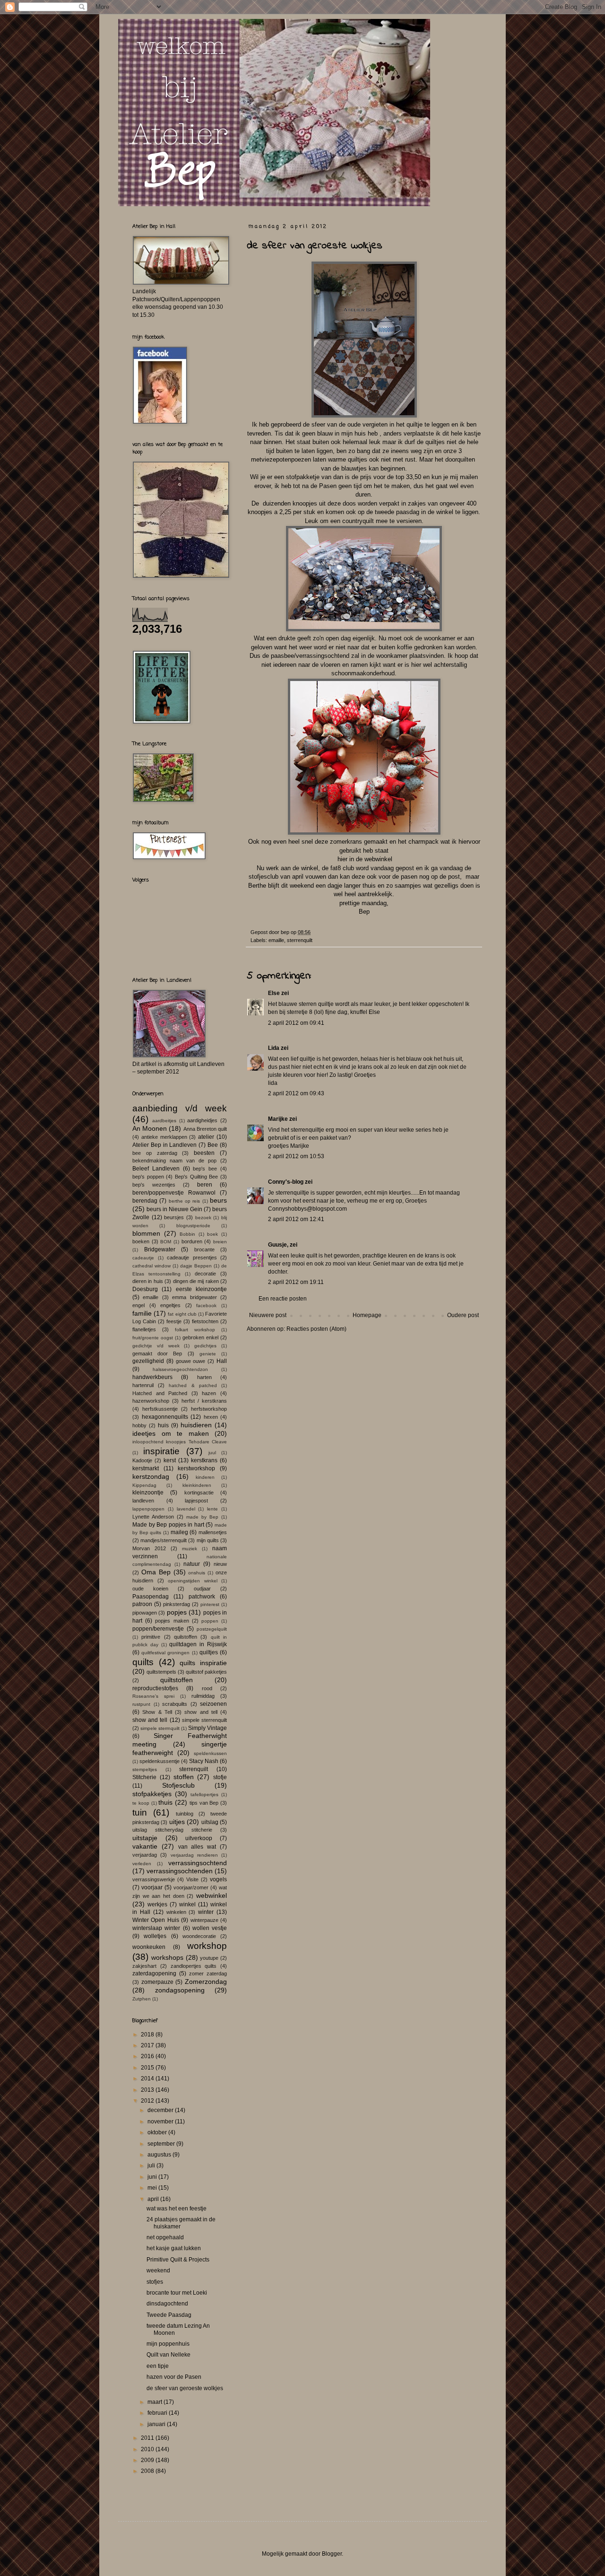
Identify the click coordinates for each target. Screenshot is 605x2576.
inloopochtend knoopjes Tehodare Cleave (180, 1442)
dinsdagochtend (167, 2304)
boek (212, 1234)
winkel (187, 1904)
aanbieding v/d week (180, 1108)
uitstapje (145, 1838)
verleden (142, 1864)
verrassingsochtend (198, 1863)
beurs (218, 1200)
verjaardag (145, 1855)
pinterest (210, 1604)
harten (204, 1377)
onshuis (197, 1573)
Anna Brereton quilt (205, 1129)
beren (205, 1185)
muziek (190, 1549)
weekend (158, 2270)
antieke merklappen (164, 1137)
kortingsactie (199, 1493)
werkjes (157, 1904)
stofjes (155, 2282)
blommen (146, 1233)
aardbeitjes (164, 1121)
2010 (148, 2449)
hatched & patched (193, 1385)
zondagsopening (180, 1990)
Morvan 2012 (149, 1548)
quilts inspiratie (203, 1663)
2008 (148, 2471)
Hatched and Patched (160, 1393)
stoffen (184, 1777)
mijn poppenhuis (168, 2344)
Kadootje (142, 1460)
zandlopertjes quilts (194, 1966)
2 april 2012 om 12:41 (296, 1219)
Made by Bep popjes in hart (168, 1525)
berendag (145, 1201)
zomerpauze (157, 1982)
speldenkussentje (160, 1761)
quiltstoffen (177, 1680)
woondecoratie (199, 1936)
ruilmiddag (203, 1696)
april (154, 2199)
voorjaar (152, 1887)
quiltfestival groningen (165, 1653)
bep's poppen (148, 1177)
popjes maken (172, 1621)
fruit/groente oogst (153, 1338)
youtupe (209, 1958)
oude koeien (150, 1589)
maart (156, 2402)
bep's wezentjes (154, 1185)
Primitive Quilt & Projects (178, 2260)
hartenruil (143, 1385)
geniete (208, 1354)
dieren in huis (148, 1281)
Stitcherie (144, 1777)
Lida (274, 1048)
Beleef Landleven (156, 1169)
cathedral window (151, 1266)
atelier (206, 1137)
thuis (165, 1802)
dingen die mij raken (196, 1281)
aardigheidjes (202, 1120)
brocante (204, 1249)
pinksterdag (177, 1604)
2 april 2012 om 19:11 (296, 1282)
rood (207, 1688)
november (161, 2122)
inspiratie (161, 1451)
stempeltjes (145, 1769)
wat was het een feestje (177, 2209)
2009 (148, 2460)
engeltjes (170, 1305)
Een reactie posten (283, 1299)
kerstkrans (204, 1460)
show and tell (201, 1712)
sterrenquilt (300, 940)
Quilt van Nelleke (169, 2355)
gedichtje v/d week (156, 1346)
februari (158, 2413)
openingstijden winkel (193, 1581)
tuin (140, 1812)
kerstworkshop (196, 1468)
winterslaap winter (156, 1928)
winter (206, 1912)
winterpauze (204, 1920)
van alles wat (197, 1847)
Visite (192, 1879)
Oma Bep (156, 1572)
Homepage (367, 1315)
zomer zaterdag (208, 1973)
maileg (179, 1532)
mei (153, 2188)
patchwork (202, 1597)
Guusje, (278, 1245)
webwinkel (212, 1895)
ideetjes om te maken (171, 1433)
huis (163, 1425)
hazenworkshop (151, 1401)
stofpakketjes (152, 1794)
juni (153, 2177)
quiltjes (209, 1652)
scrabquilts (175, 1704)
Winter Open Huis (156, 1920)
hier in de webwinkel (364, 859)
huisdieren (196, 1425)
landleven (143, 1501)
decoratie (205, 1274)
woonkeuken (149, 1947)
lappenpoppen (148, 1509)
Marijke (278, 1119)
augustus (160, 2155)
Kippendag (144, 1485)
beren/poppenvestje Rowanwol (174, 1193)
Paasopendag (151, 1597)
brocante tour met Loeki (177, 2293)
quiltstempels (161, 1672)
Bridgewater (160, 1249)
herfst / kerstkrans (204, 1401)
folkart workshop (195, 1330)
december (161, 2110)
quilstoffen (186, 1637)
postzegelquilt (212, 1629)
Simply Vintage (207, 1728)
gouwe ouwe (191, 1361)
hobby (139, 1425)
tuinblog (185, 1814)
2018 (148, 2035)
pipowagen (145, 1613)
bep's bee (205, 1169)
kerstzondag (151, 1476)
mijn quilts (208, 1540)
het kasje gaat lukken (174, 2248)
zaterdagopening (154, 1973)
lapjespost (196, 1501)
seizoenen (213, 1704)
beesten (204, 1153)
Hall (222, 1361)
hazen (209, 1393)
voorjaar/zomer (191, 1887)
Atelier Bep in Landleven (165, 1145)
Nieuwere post (268, 1315)
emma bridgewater (194, 1297)
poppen (210, 1621)
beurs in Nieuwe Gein (174, 1209)
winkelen (176, 1912)
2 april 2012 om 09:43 (296, 1093)
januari (157, 2424)
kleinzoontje (148, 1493)
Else (274, 993)
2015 (148, 2068)
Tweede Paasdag (169, 2315)
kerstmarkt (146, 1468)
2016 (148, 2056)
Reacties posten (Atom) (316, 1329)
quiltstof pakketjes (206, 1672)
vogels (218, 1879)
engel (138, 1305)
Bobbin (187, 1234)
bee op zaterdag (155, 1153)
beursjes (174, 1217)
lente (212, 1509)
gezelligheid (148, 1361)
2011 (148, 2438)
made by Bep (202, 1517)
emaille (276, 940)
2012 (148, 2101)
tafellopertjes (204, 1794)
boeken (141, 1241)
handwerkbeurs (152, 1377)
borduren (192, 1241)
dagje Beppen (196, 1266)
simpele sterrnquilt (160, 1728)
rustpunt (141, 1704)
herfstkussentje (160, 1409)
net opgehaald (165, 2237)
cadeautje (143, 1258)
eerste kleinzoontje (201, 1289)
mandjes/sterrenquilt (164, 1540)
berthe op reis (185, 1201)
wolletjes (155, 1936)
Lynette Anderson (153, 1517)
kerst (170, 1460)
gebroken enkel (200, 1337)
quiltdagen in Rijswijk (198, 1644)
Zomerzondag (206, 1982)
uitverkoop (199, 1838)
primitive (151, 1637)
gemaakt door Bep (157, 1353)
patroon (142, 1604)
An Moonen (150, 1128)
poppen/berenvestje (158, 1629)
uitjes (177, 1822)
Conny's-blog (286, 1182)
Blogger (332, 2554)
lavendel (186, 1509)
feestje (174, 1321)
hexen (211, 1417)
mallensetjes (213, 1532)
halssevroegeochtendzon (180, 1369)
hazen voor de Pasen (174, 2377)
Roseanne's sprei (153, 1696)
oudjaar (202, 1589)
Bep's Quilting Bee (196, 1177)
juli (152, 2166)
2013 (148, 2090)
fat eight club (182, 1314)
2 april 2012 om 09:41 (296, 1023)
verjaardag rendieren (194, 1855)
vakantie (145, 1846)
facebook (206, 1305)
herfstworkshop (209, 1409)
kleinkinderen (197, 1485)
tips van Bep (204, 1803)
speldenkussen (210, 1753)
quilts (143, 1662)
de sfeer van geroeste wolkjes (185, 2388)
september (162, 2144)
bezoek (203, 1218)
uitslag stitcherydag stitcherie (172, 1830)
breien (220, 1242)
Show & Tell (157, 1712)
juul (212, 1453)
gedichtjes (205, 1346)
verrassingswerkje (154, 1879)
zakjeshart (144, 1966)
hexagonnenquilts (165, 1417)
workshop (207, 1946)
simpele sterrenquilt (204, 1720)
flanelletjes (144, 1329)
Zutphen (142, 1999)
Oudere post (463, 1315)
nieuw (220, 1564)
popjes (177, 1612)
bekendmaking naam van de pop (174, 1161)
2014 (148, 2078)
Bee (213, 1145)
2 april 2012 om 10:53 (296, 1156)
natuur (192, 1564)
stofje (220, 1777)
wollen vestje (210, 1928)
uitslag (210, 1822)
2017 (148, 2045)
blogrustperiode (193, 1226)
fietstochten (205, 1321)
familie (142, 1313)
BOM (166, 1242)
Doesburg (145, 1289)
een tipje (158, 2366)
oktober (158, 2132)
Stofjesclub (178, 1785)
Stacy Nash (204, 1761)
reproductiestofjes (155, 1688)
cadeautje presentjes (192, 1257)
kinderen (205, 1477)
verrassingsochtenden (180, 1871)
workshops (167, 1957)
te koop (141, 1803)
